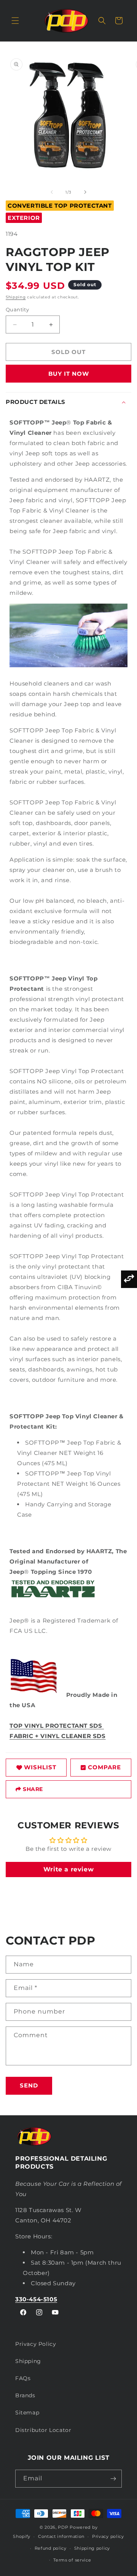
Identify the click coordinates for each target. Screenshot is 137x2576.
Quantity (17, 309)
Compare (104, 1767)
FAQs (23, 2378)
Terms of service (72, 2560)
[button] (15, 21)
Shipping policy (92, 2548)
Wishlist (40, 1767)
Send (29, 2085)
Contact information (61, 2536)
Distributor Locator (43, 2430)
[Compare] (129, 1279)
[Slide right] (85, 192)
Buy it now (69, 374)
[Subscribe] (113, 2479)
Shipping (16, 297)
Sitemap (27, 2413)
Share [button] (33, 1789)
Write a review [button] (68, 1869)
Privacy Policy (36, 2344)
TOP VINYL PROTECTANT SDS (57, 1726)
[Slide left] (52, 192)
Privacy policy (108, 2536)
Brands (25, 2395)
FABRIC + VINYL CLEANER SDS (58, 1736)
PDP (63, 2527)
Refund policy (51, 2548)
